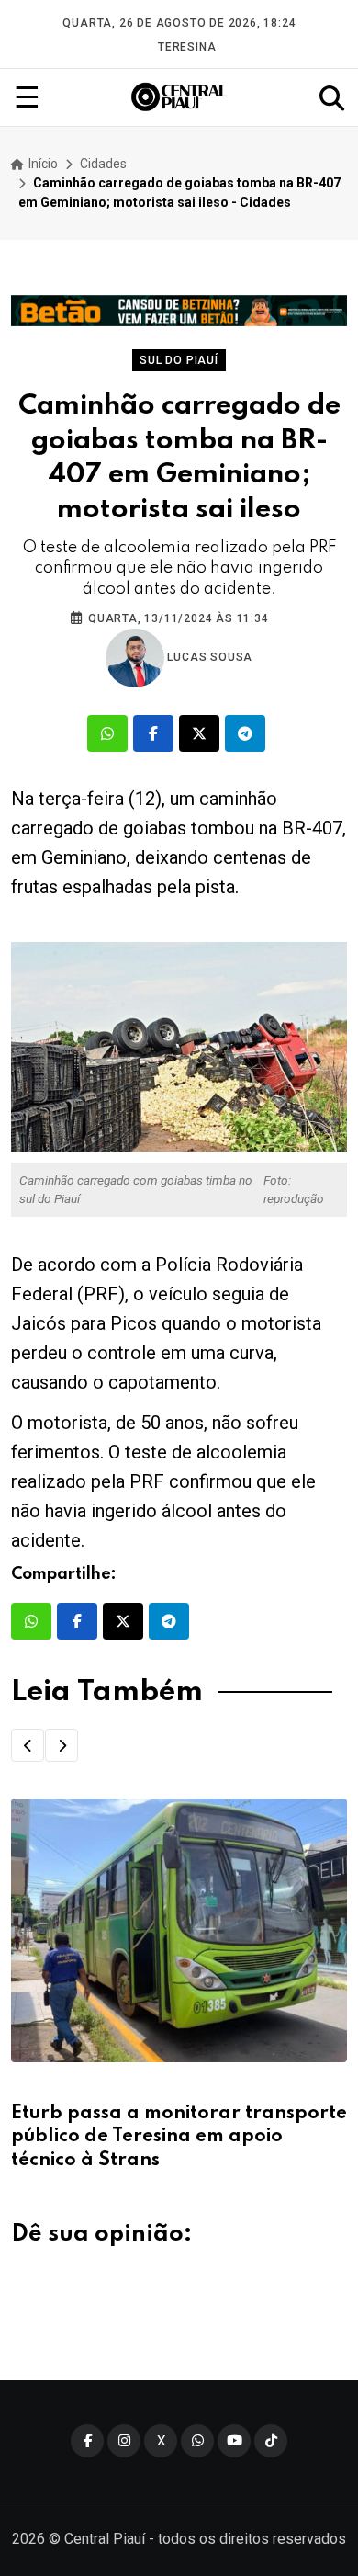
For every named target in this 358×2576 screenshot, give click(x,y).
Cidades (103, 164)
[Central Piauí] (180, 97)
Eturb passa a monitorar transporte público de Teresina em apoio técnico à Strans (179, 2137)
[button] (28, 1745)
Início (42, 164)
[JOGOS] (179, 311)
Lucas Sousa (209, 657)
